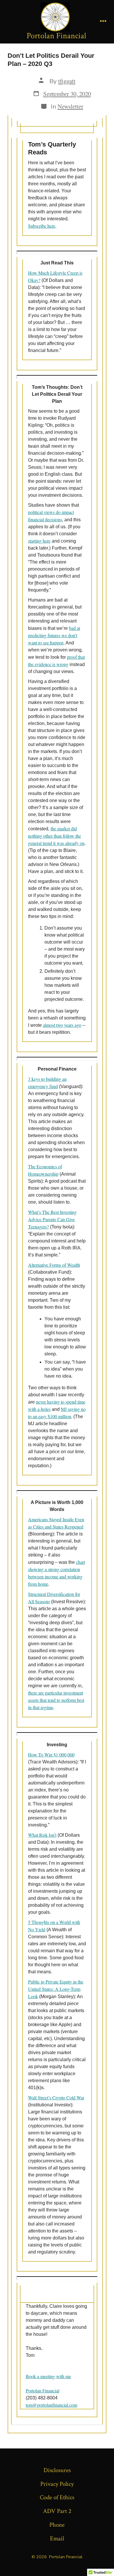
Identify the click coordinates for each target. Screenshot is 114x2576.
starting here (39, 541)
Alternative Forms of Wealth (54, 1265)
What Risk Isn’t (42, 1835)
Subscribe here (42, 226)
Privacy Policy (57, 2484)
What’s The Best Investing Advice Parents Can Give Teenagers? (52, 1219)
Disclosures (57, 2470)
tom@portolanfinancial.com (51, 2405)
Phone (57, 2525)
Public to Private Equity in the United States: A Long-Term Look (56, 1989)
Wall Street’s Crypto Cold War (56, 2097)
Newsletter (70, 106)
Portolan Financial (43, 2391)
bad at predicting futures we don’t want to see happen (54, 635)
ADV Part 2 (57, 2511)
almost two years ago (62, 1025)
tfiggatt (67, 81)
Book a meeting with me (48, 2376)
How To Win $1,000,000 (51, 1755)
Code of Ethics (57, 2497)
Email (57, 2538)
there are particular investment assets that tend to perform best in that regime (56, 1700)
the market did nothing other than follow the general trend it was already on (56, 836)
